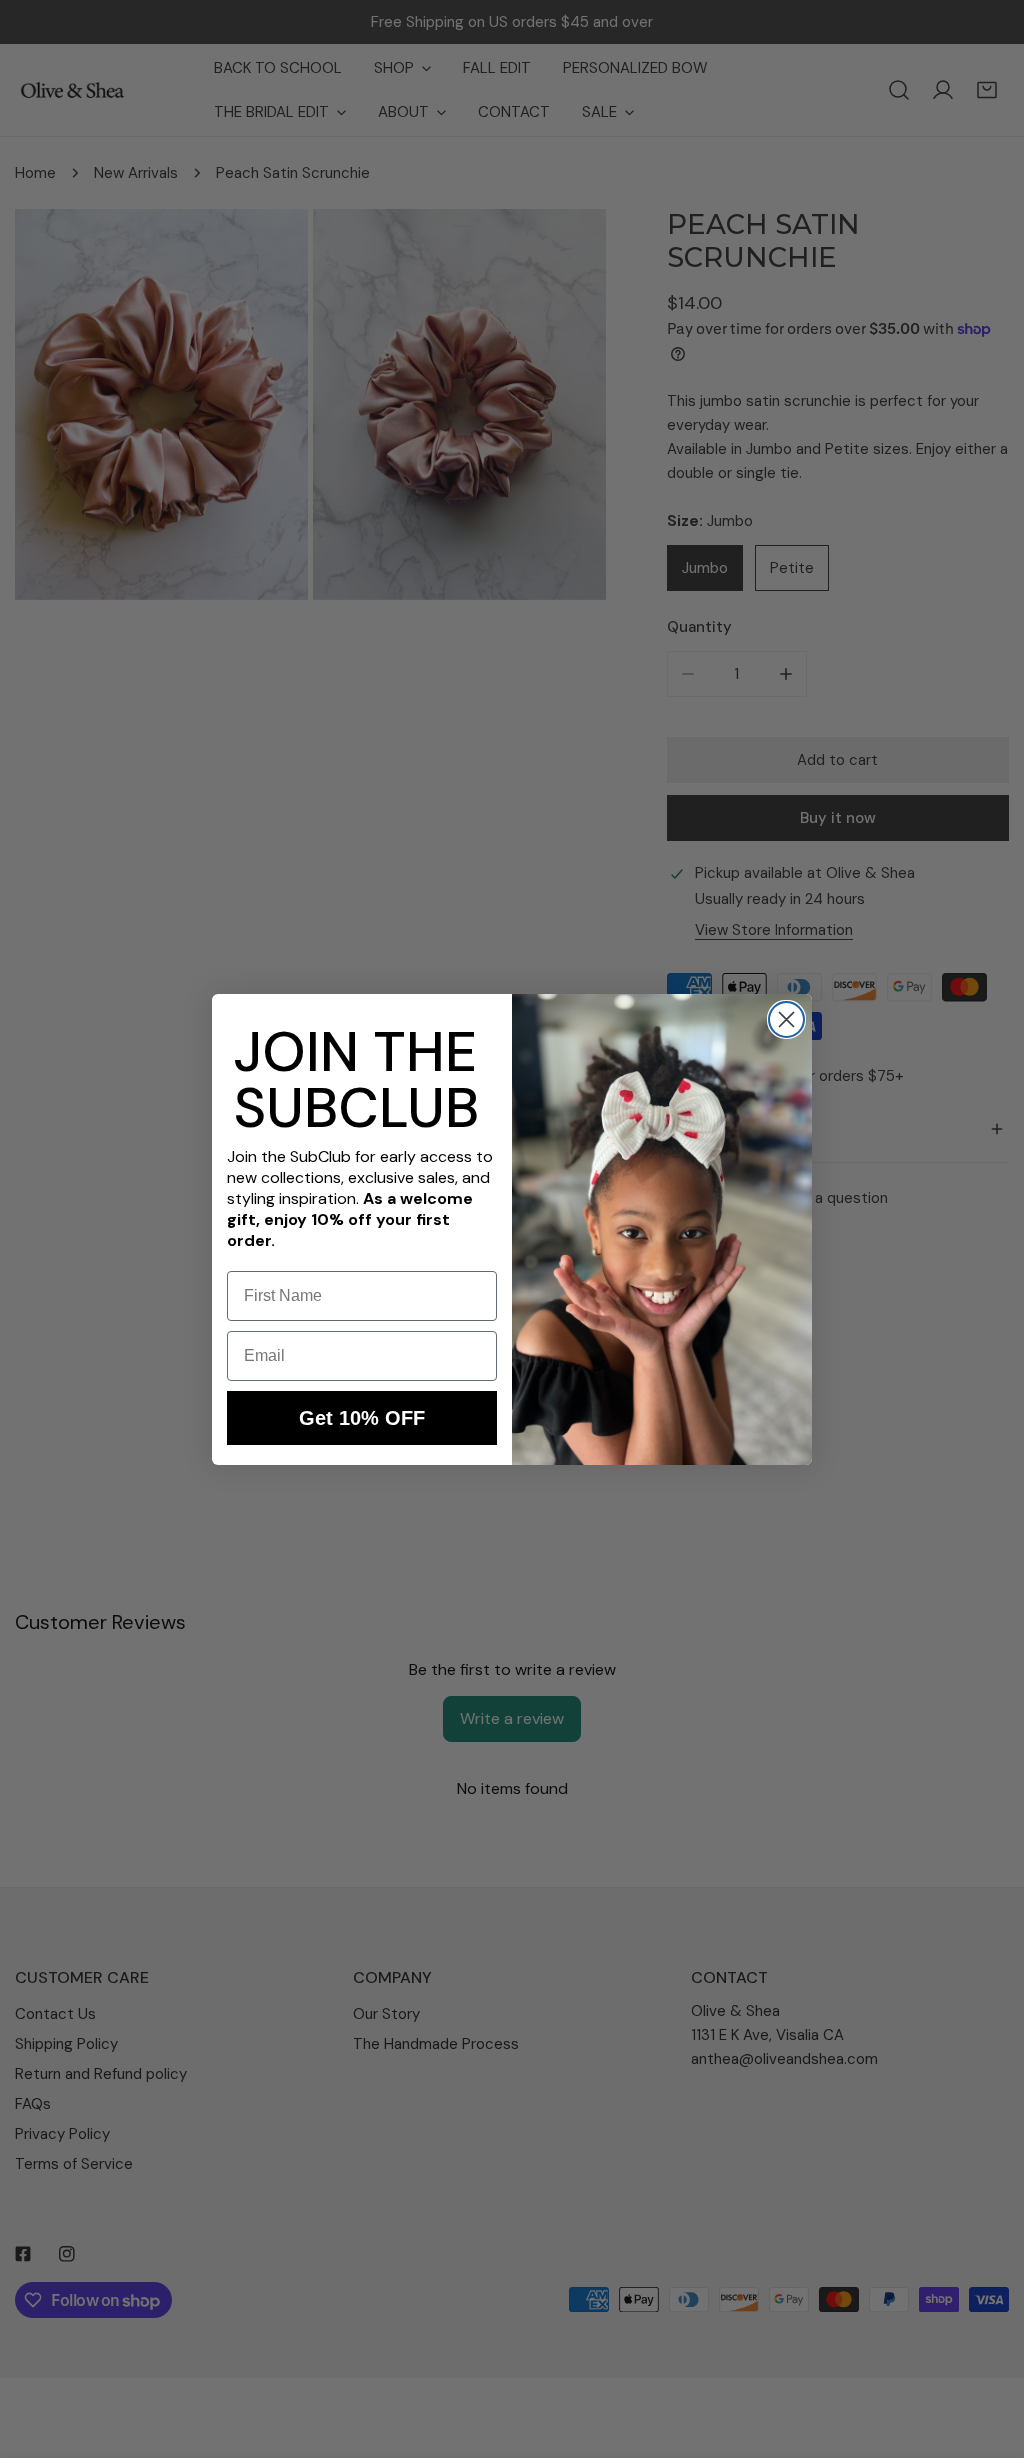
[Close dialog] (786, 1019)
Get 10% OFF (362, 1418)
